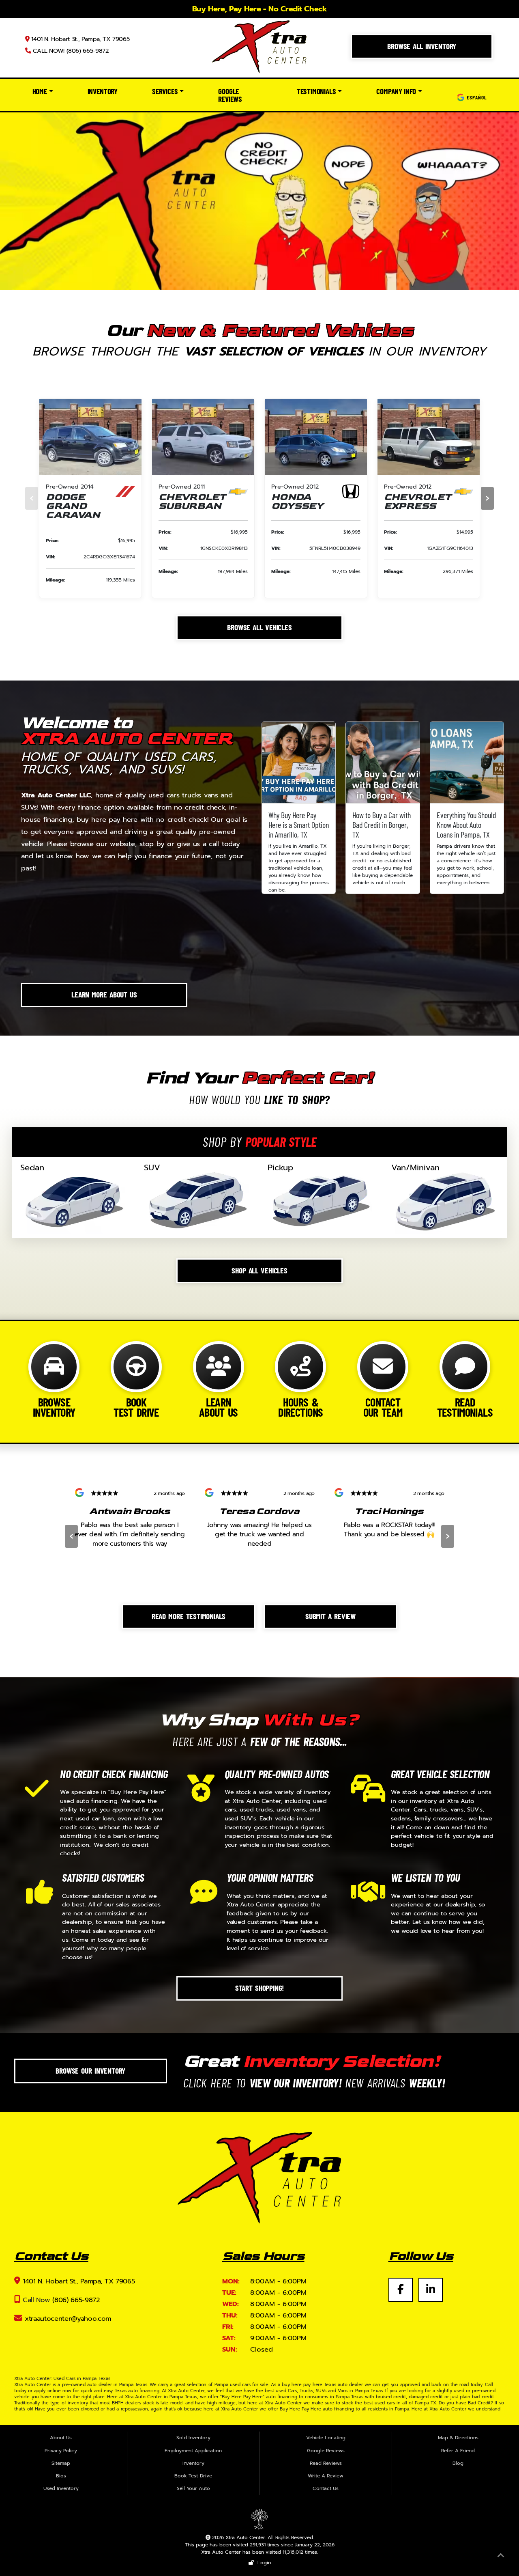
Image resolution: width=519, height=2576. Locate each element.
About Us (61, 2438)
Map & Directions (458, 2438)
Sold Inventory (193, 2438)
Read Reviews (326, 2463)
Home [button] (40, 91)
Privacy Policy (61, 2451)
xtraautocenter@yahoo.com (68, 2319)
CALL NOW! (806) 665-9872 (70, 51)
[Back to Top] (501, 2557)
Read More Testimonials (189, 1616)
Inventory (103, 91)
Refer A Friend (458, 2451)
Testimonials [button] (316, 91)
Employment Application (193, 2451)
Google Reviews (230, 95)
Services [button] (165, 91)
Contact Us (326, 2488)
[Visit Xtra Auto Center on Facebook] (403, 2285)
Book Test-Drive (193, 2476)
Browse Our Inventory (90, 2070)
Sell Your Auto (193, 2488)
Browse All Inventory (422, 46)
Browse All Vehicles (259, 627)
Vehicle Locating (326, 2438)
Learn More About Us (104, 994)
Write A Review (326, 2476)
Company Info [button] (396, 91)
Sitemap (61, 2463)
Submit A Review (330, 1616)
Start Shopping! (260, 1988)
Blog (458, 2463)
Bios (61, 2476)
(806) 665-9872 (76, 2300)
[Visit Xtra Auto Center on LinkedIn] (431, 2285)
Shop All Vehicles (259, 1270)
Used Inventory (61, 2488)
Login (263, 2563)
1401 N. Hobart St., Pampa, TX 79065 (79, 39)
